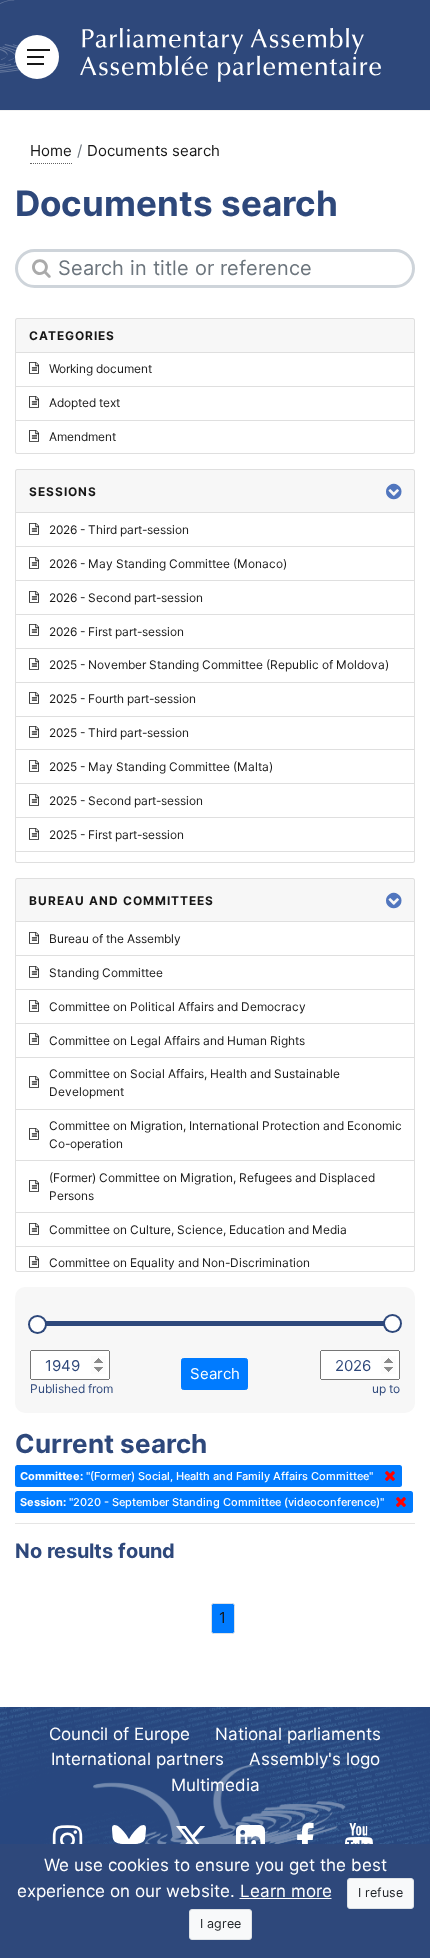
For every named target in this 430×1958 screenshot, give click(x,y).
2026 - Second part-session (126, 597)
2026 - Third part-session (119, 529)
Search (215, 1373)
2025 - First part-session (116, 834)
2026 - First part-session (116, 631)
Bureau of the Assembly (115, 938)
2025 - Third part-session (119, 732)
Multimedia (215, 1785)
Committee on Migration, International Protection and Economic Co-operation (225, 1134)
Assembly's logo (314, 1759)
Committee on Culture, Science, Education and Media (198, 1229)
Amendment (82, 436)
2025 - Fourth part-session (122, 698)
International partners (137, 1759)
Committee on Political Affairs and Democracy (177, 1006)
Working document (100, 368)
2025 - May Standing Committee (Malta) (161, 766)
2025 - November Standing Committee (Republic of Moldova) (219, 664)
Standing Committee (106, 972)
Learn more (286, 1891)
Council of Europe (119, 1734)
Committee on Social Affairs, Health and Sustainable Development (194, 1082)
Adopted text (84, 402)
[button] (394, 491)
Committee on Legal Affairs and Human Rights (177, 1040)
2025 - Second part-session (126, 800)
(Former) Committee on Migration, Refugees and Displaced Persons (212, 1186)
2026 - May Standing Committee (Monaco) (168, 563)
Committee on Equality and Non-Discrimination (179, 1262)
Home (51, 150)
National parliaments (298, 1734)
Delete (386, 1476)
